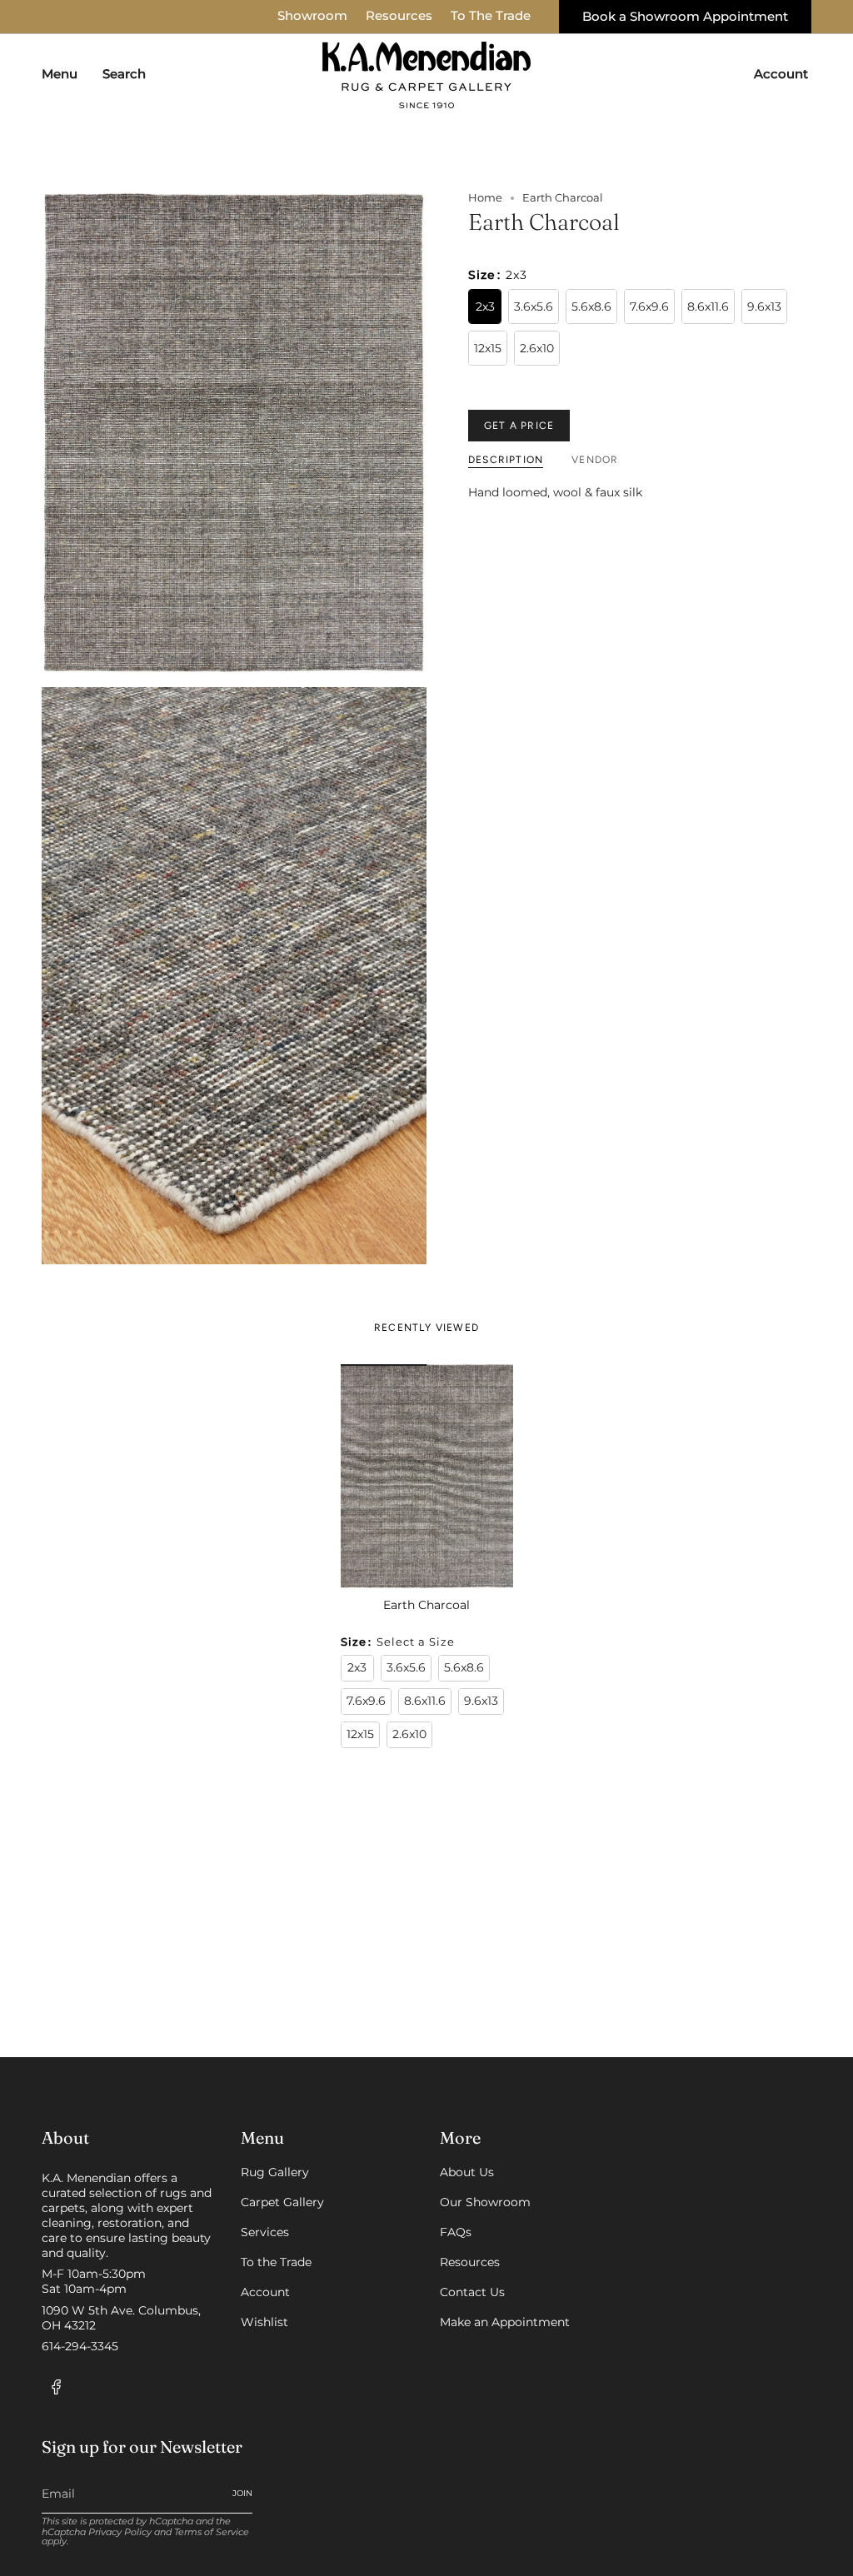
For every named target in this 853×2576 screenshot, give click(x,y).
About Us (467, 2172)
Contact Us (472, 2292)
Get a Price (519, 426)
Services (265, 2232)
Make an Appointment (505, 2322)
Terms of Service (212, 2532)
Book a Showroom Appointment (685, 17)
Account (265, 2292)
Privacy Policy (120, 2532)
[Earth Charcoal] (427, 1476)
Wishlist (264, 2322)
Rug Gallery (275, 2172)
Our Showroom (485, 2202)
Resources (399, 16)
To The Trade (491, 16)
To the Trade (276, 2262)
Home (485, 198)
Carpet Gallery (282, 2202)
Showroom (312, 16)
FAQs (456, 2232)
